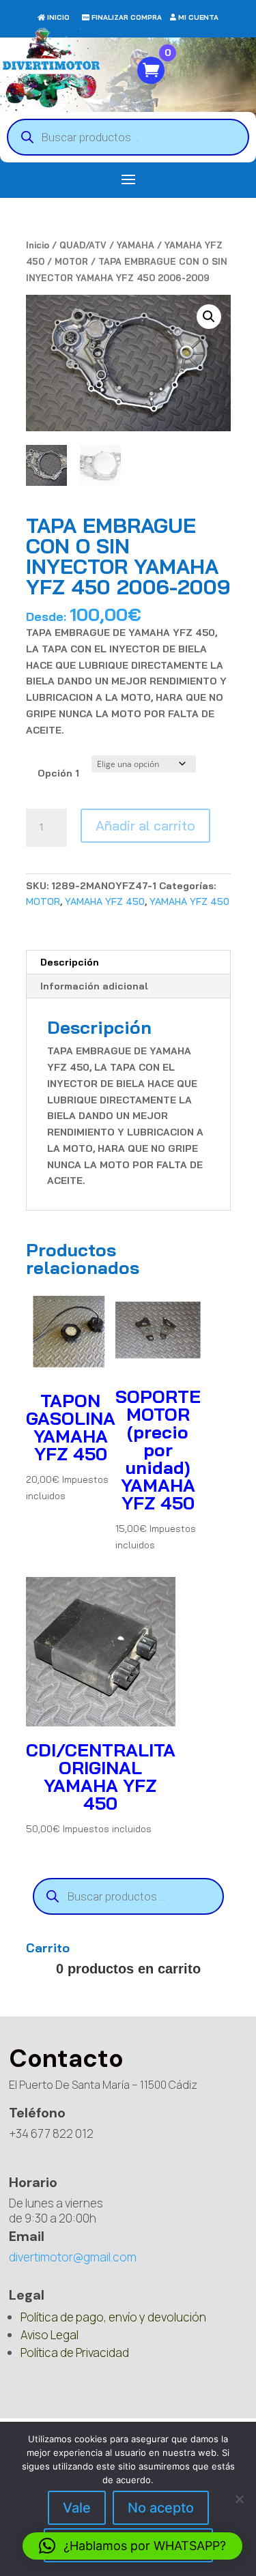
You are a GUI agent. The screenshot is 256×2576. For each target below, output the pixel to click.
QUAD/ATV (83, 245)
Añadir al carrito (145, 825)
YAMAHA (136, 245)
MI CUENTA (198, 17)
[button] (209, 317)
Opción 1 (58, 773)
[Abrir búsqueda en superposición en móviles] (128, 137)
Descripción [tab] (70, 962)
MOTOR (71, 261)
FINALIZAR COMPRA (127, 17)
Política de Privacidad (75, 2353)
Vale (77, 2508)
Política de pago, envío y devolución (113, 2317)
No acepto (161, 2508)
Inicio (38, 245)
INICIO (58, 17)
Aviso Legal (49, 2335)
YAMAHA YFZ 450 (105, 901)
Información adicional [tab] (94, 986)
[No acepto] (239, 2499)
